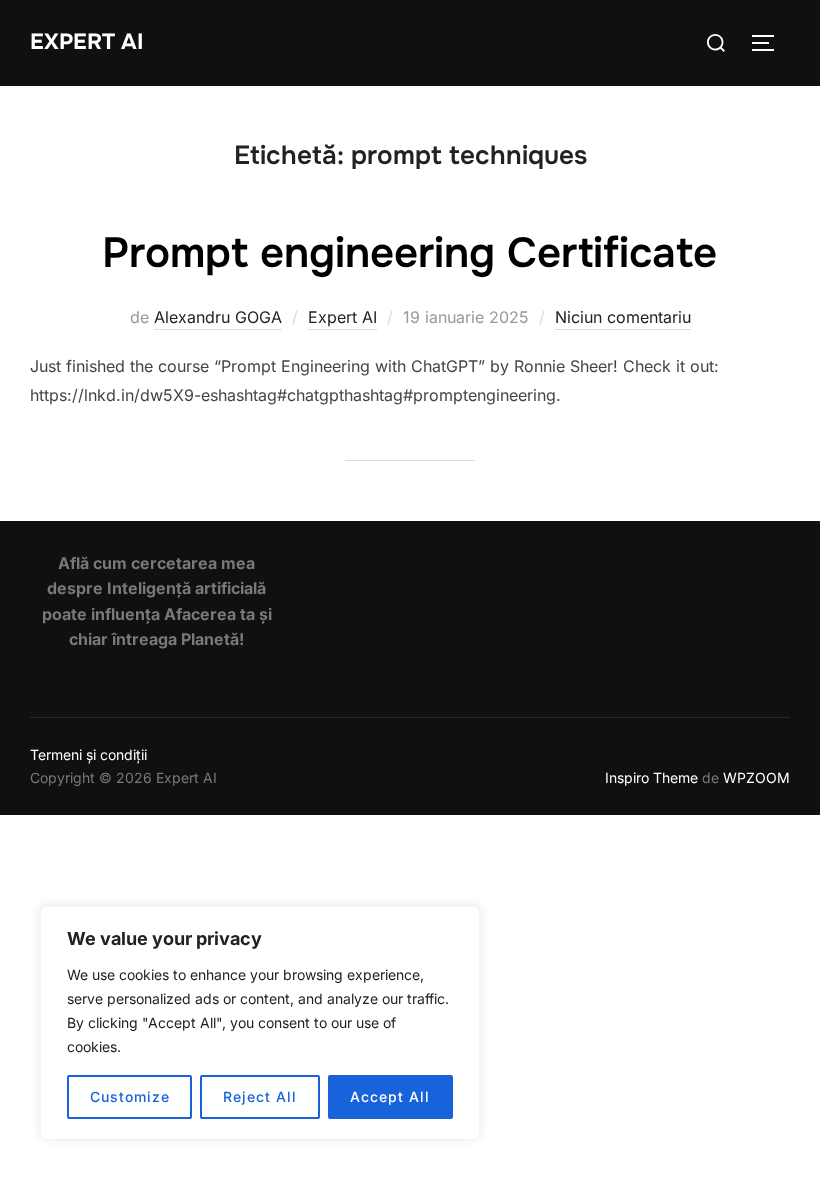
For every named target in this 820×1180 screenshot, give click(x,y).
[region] (260, 1023)
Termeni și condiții (88, 754)
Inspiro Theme (651, 777)
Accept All (390, 1096)
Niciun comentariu (623, 317)
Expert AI (86, 42)
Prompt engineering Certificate (409, 253)
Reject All (260, 1096)
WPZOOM (756, 777)
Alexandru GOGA (218, 317)
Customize (130, 1096)
